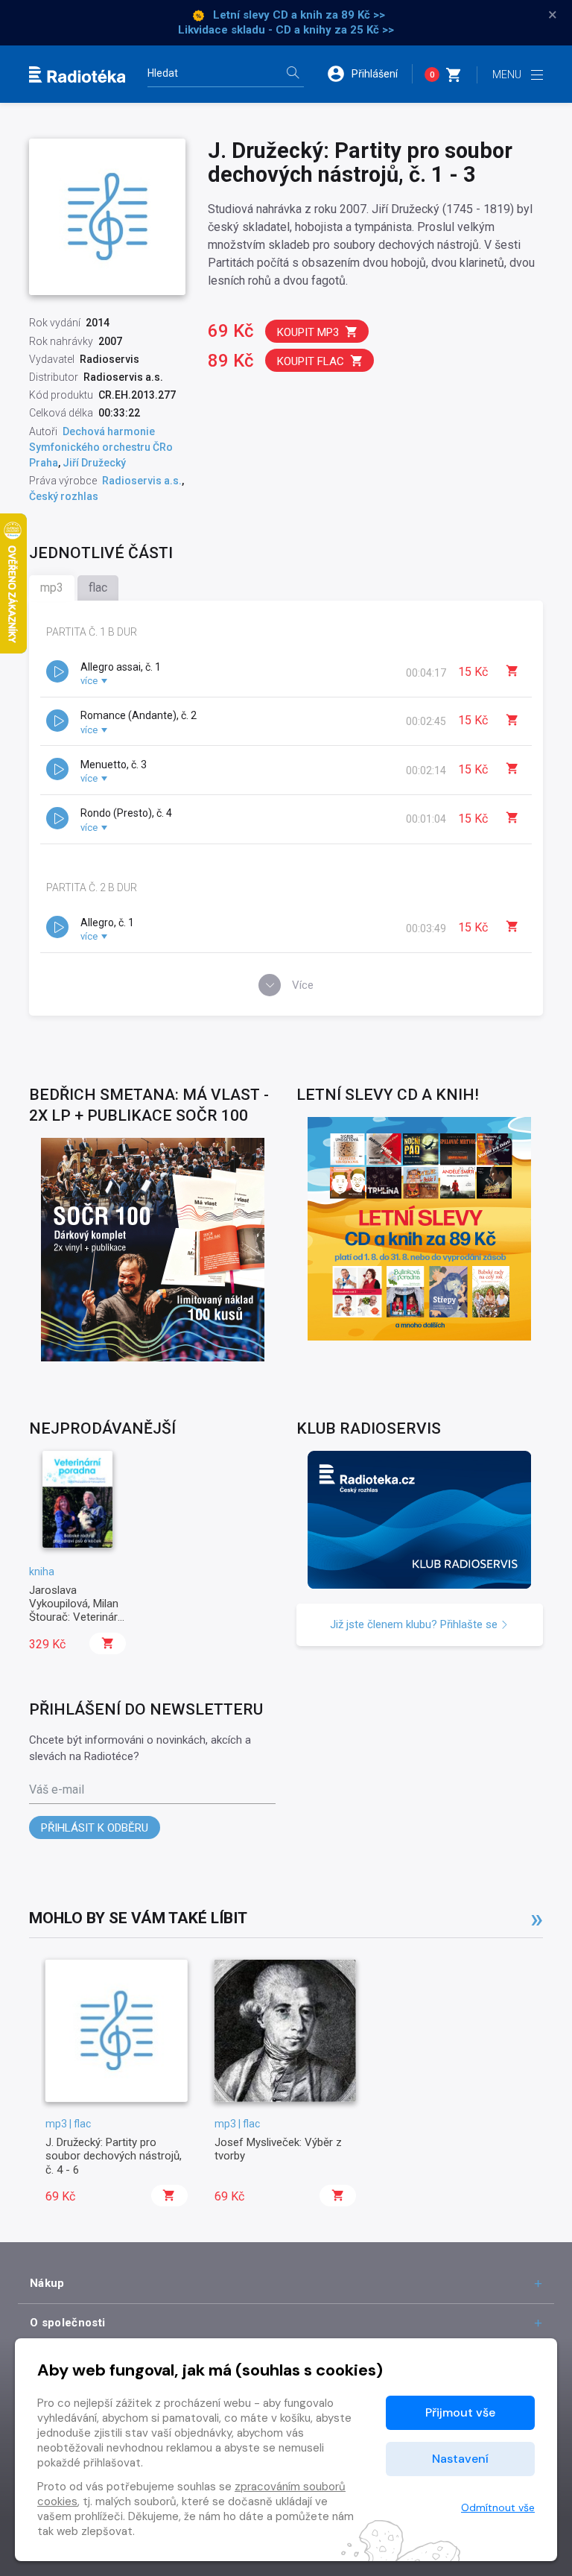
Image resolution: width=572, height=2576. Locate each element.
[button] (369, 74)
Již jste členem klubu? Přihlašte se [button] (415, 1624)
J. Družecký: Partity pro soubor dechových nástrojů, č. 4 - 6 (114, 2156)
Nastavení (460, 2459)
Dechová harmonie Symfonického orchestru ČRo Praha (101, 447)
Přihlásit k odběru (95, 1828)
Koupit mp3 (308, 332)
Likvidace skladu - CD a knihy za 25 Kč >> (286, 30)
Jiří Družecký (94, 463)
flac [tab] (98, 588)
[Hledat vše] (293, 74)
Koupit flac (311, 361)
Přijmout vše (460, 2412)
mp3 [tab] (52, 588)
